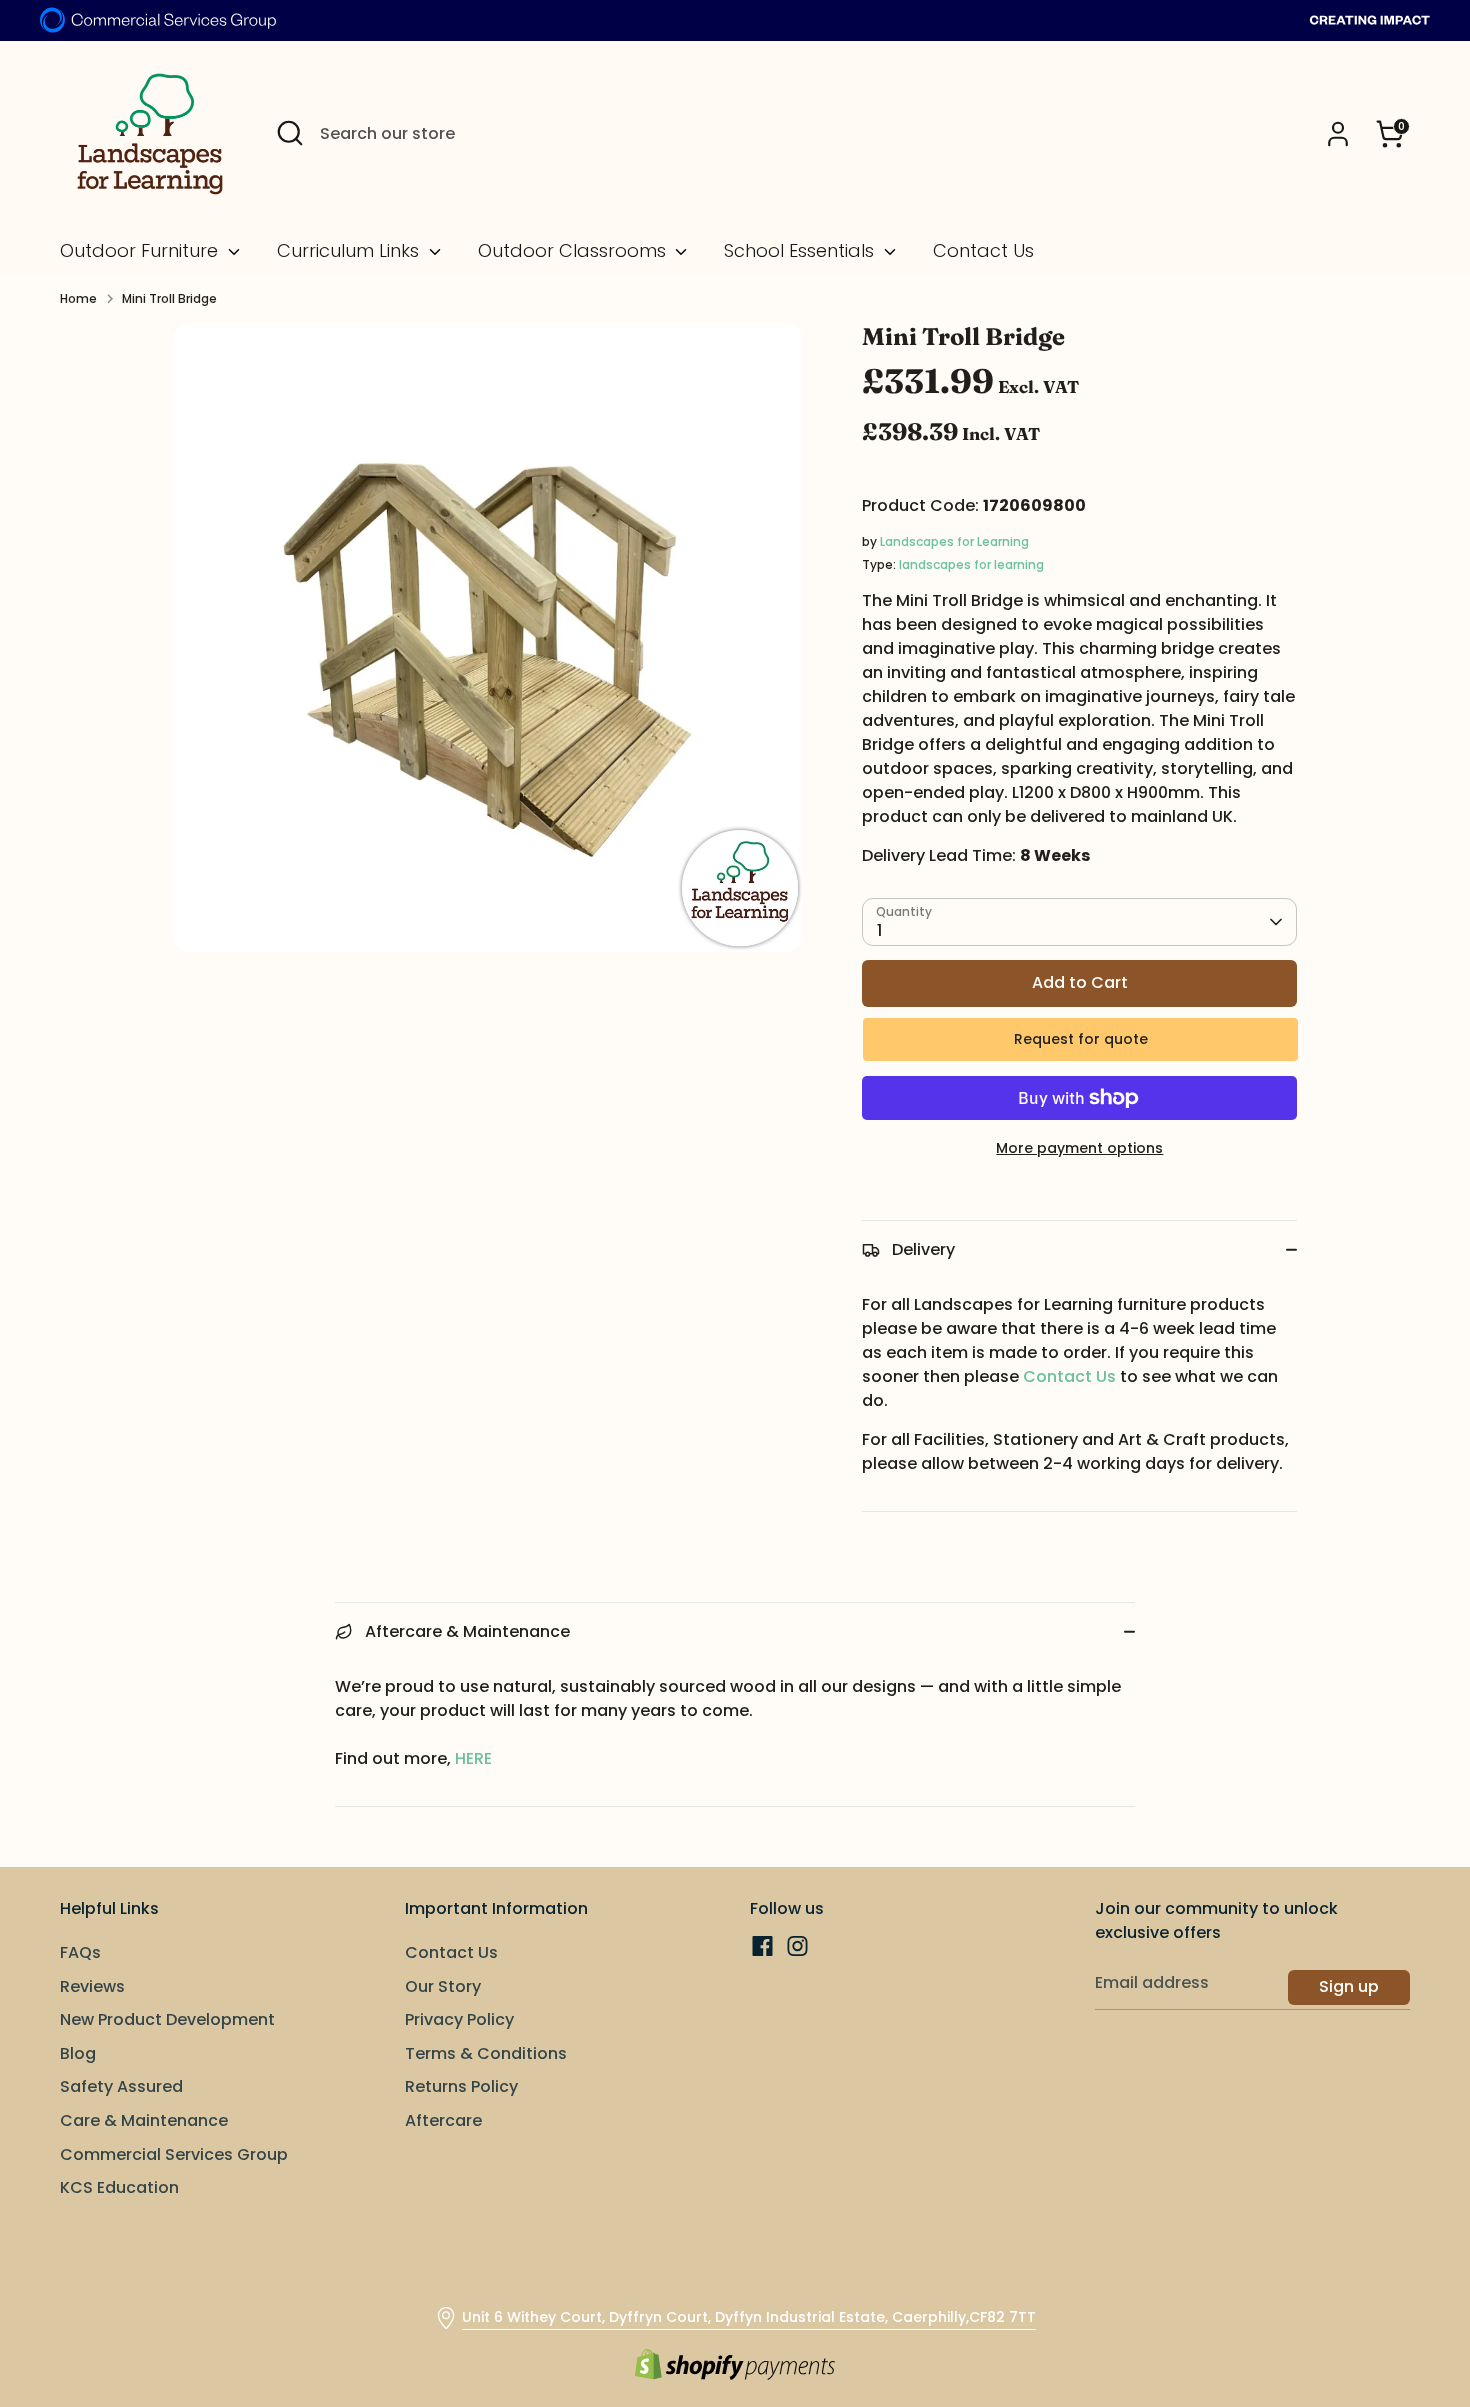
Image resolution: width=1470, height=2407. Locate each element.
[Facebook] (762, 1946)
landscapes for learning (971, 564)
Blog (78, 2053)
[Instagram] (797, 1946)
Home (78, 298)
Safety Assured (121, 2086)
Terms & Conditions (486, 2053)
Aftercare (443, 2120)
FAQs (80, 1952)
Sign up (1349, 1986)
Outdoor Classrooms (574, 251)
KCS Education (119, 2187)
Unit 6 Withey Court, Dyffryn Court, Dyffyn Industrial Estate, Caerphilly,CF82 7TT (749, 2317)
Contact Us (983, 251)
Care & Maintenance (144, 2120)
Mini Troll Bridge (169, 298)
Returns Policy (461, 2086)
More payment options (1079, 1148)
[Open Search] (290, 133)
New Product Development (167, 2019)
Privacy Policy (459, 2019)
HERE (473, 1758)
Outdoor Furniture (141, 251)
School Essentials (801, 251)
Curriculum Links (350, 251)
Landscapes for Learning (954, 541)
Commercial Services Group (174, 2154)
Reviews (92, 1986)
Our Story (443, 1986)
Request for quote (1081, 1039)
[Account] (1338, 134)
